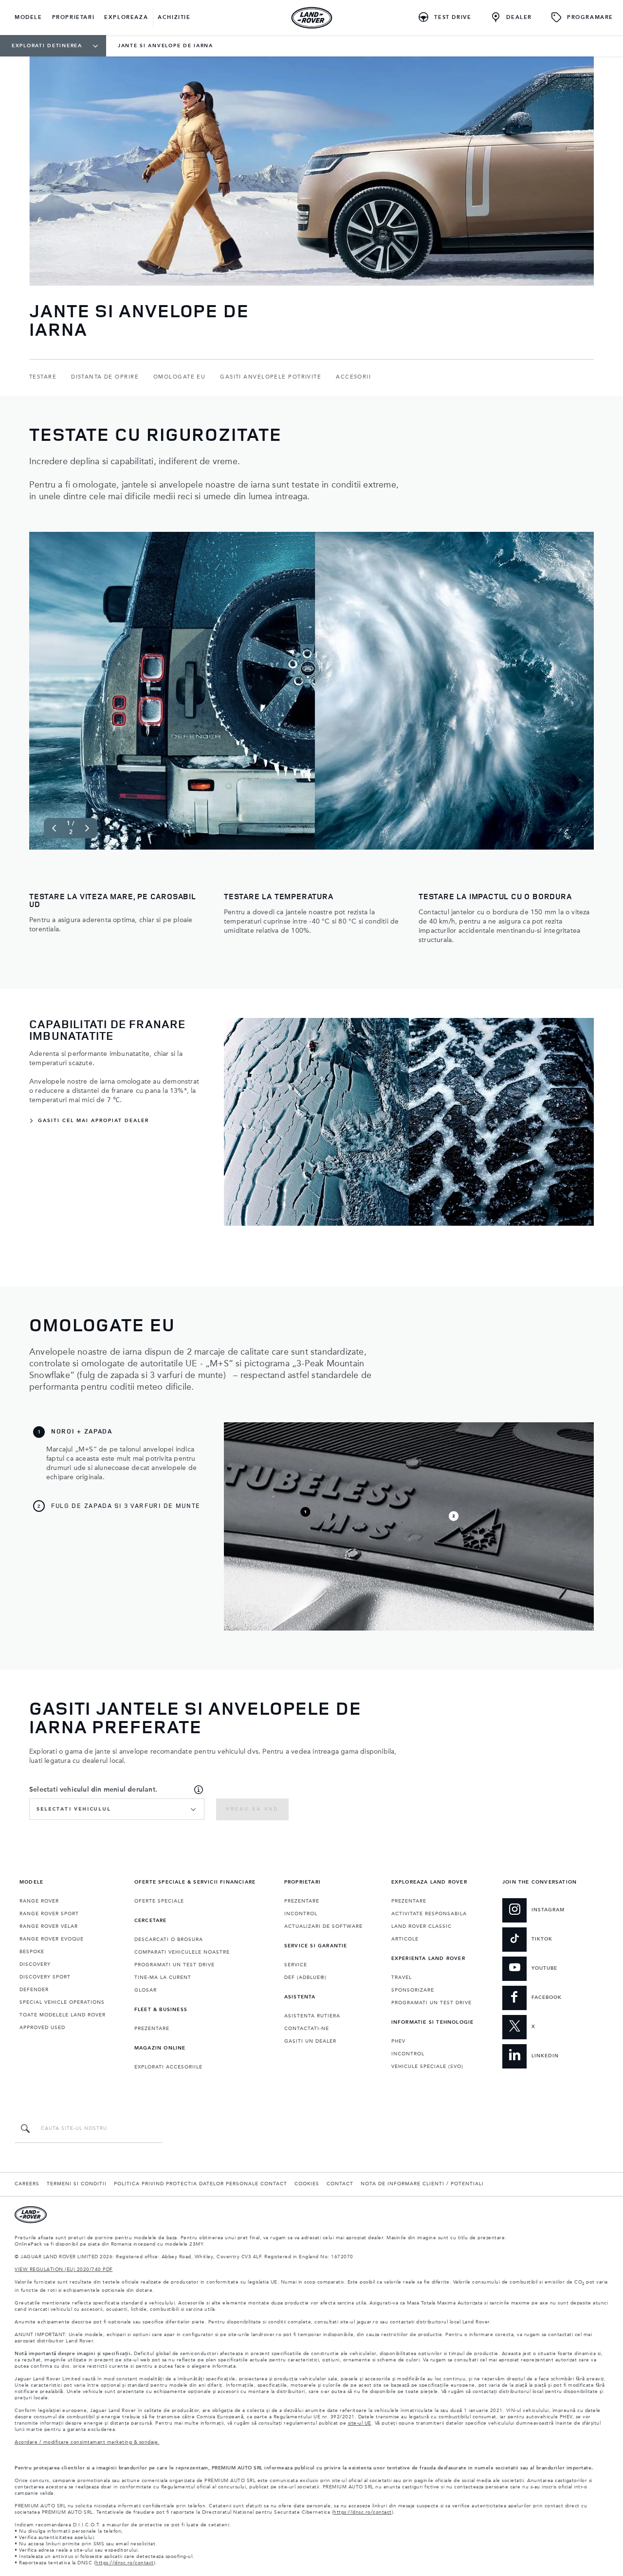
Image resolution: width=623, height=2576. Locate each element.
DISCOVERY (35, 1964)
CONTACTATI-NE (307, 2029)
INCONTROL (301, 1914)
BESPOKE (32, 1952)
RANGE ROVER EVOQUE (52, 1939)
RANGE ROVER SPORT (49, 1914)
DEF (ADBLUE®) (305, 1977)
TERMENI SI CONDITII (77, 2184)
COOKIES (307, 2184)
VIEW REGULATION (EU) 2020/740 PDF (64, 2269)
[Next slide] (87, 828)
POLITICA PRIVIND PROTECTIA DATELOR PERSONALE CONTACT (201, 2184)
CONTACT (340, 2184)
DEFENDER (34, 1990)
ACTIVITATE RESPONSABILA (429, 1914)
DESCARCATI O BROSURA (169, 1940)
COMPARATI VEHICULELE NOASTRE (182, 1952)
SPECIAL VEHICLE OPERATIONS (62, 2002)
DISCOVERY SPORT (45, 1977)
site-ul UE (360, 2423)
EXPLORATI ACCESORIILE (168, 2067)
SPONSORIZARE (413, 1990)
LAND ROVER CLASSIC (421, 1926)
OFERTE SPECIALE (159, 1901)
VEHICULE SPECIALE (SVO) (427, 2067)
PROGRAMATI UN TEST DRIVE (174, 1965)
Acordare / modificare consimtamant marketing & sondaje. (87, 2442)
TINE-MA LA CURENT (163, 1977)
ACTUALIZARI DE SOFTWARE (323, 1926)
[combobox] (117, 1809)
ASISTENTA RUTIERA (312, 2016)
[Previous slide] (54, 828)
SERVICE (296, 1965)
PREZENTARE (152, 2029)
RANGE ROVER (39, 1901)
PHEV (398, 2041)
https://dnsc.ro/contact (363, 2512)
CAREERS (27, 2184)
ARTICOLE (405, 1939)
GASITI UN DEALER (310, 2041)
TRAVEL (402, 1977)
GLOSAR (146, 1990)
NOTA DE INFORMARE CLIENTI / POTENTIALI (422, 2184)
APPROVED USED (42, 2028)
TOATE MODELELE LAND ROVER (63, 2015)
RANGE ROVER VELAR (49, 1926)
